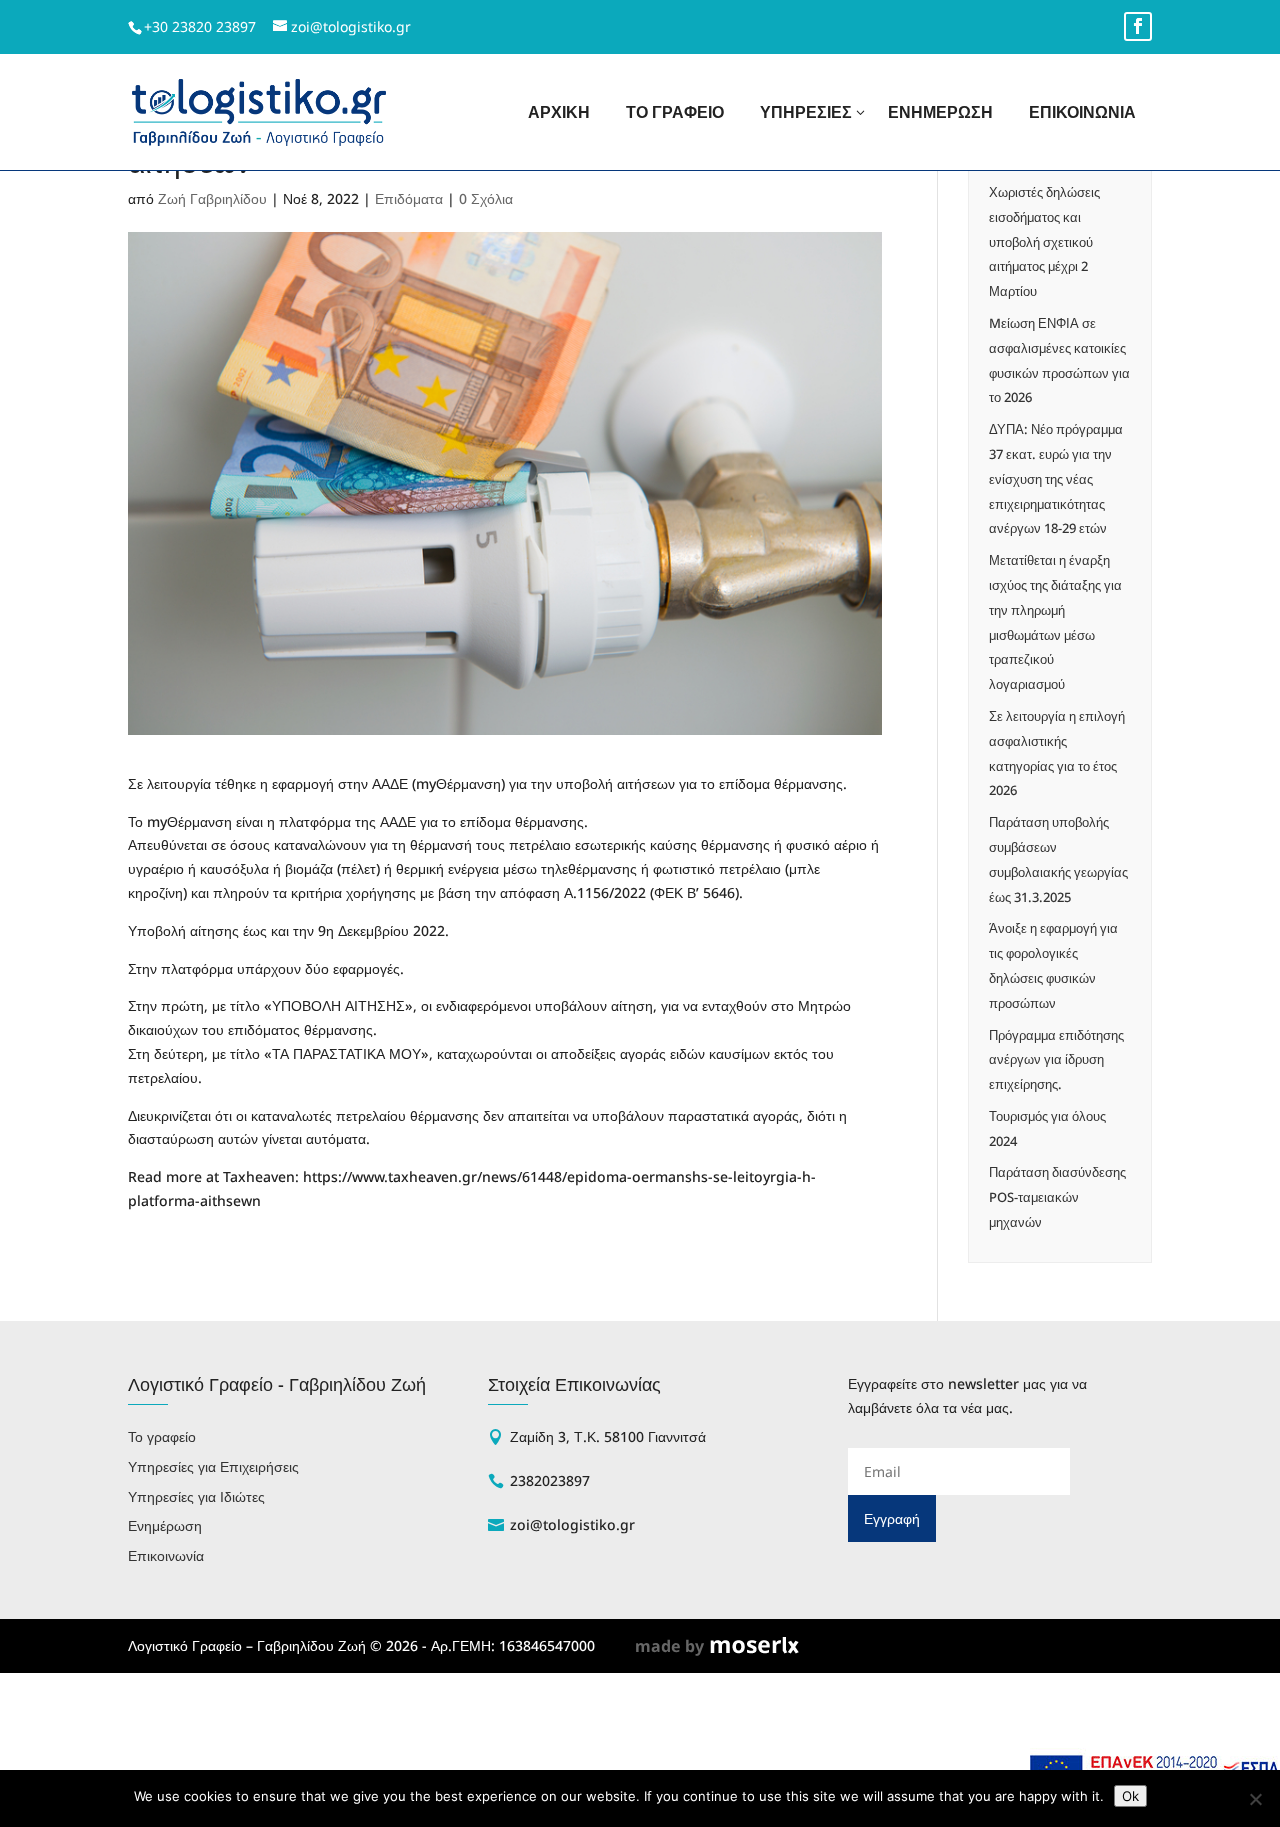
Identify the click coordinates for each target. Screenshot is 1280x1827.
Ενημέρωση (940, 112)
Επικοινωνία (1082, 112)
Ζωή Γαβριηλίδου (212, 198)
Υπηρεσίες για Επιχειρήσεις (213, 1466)
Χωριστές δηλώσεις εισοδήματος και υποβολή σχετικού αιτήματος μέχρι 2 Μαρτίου (1044, 241)
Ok (1130, 1796)
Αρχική (559, 112)
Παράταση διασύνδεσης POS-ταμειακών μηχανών (1057, 1197)
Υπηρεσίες (806, 112)
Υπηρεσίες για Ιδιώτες (196, 1496)
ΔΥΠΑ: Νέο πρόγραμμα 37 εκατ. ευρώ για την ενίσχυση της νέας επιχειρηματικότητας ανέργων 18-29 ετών (1056, 478)
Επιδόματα (409, 198)
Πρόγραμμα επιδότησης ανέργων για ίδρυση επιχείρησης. (1056, 1060)
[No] (1255, 1799)
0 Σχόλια (486, 198)
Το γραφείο (675, 112)
